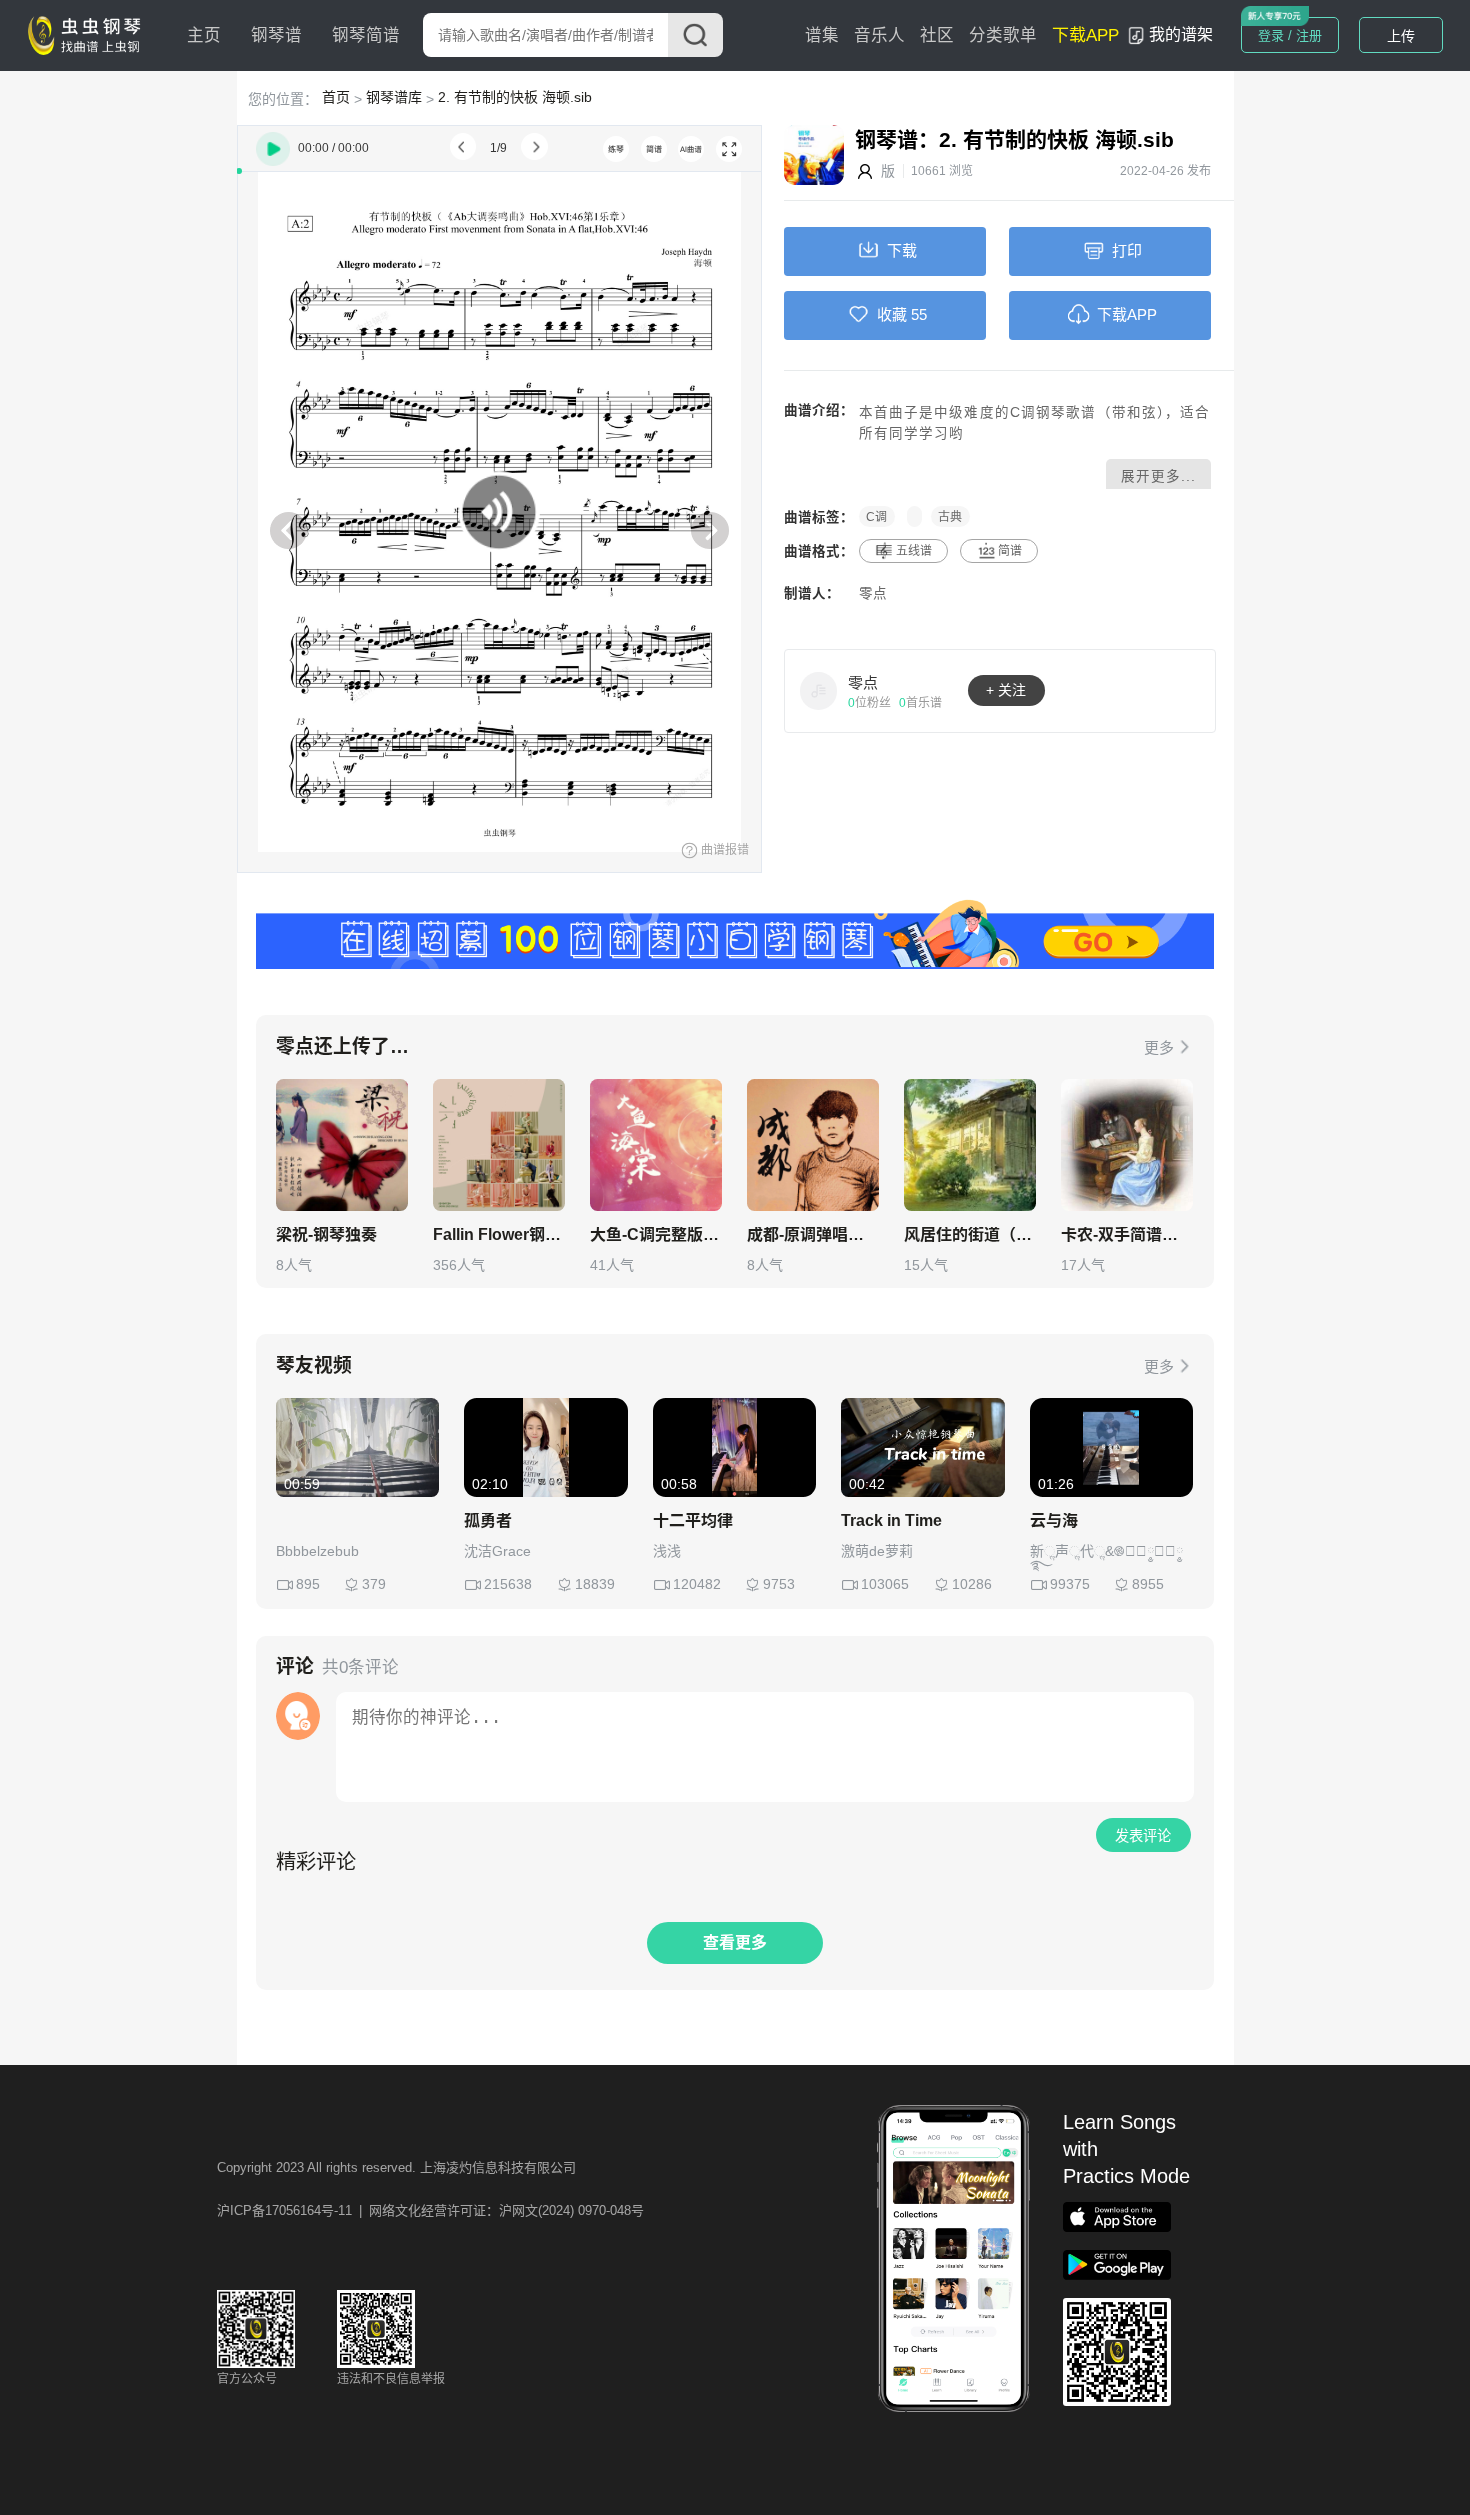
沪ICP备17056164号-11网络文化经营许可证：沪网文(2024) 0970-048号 (430, 2210)
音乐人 (879, 35)
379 (374, 1584)
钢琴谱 (276, 35)
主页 (204, 35)
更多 (1159, 1047)
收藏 (892, 314)
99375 (1070, 1584)
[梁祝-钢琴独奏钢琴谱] (342, 1145)
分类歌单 (1003, 35)
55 (919, 314)
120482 (697, 1584)
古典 (950, 517)
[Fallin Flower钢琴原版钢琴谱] (499, 1145)
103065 (885, 1584)
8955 (1148, 1584)
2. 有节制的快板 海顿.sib (515, 97)
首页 (336, 97)
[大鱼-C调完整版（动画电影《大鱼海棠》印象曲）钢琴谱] (656, 1145)
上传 (1401, 36)
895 (308, 1584)
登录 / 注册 (1290, 35)
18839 (595, 1584)
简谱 (1010, 551)
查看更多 (735, 1942)
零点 (873, 593)
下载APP (1085, 35)
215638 (508, 1584)
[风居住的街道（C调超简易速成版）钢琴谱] (970, 1145)
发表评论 (1143, 1836)
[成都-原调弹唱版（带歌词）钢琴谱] (813, 1145)
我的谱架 (1181, 34)
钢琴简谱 (366, 35)
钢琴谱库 (394, 97)
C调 (876, 517)
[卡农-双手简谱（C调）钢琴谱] (1127, 1145)
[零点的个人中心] (819, 690)
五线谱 (914, 551)
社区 (937, 35)
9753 (779, 1584)
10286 (972, 1584)
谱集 (822, 35)
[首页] (89, 34)
